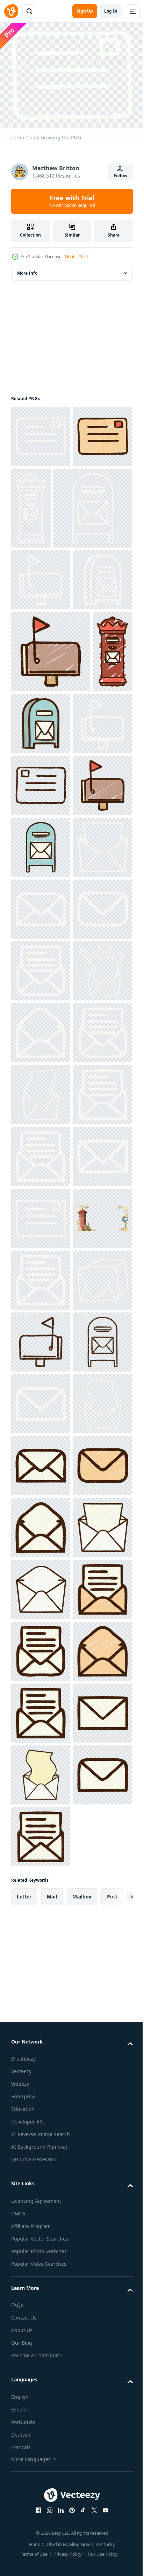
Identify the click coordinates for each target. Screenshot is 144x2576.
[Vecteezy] (11, 11)
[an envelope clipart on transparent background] (41, 2058)
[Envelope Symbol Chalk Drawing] (41, 1316)
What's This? (76, 257)
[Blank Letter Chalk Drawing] (41, 1625)
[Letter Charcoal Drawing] (41, 1007)
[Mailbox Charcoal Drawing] (41, 2120)
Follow (120, 176)
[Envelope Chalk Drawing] (41, 1811)
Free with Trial (72, 201)
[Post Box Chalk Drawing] (93, 504)
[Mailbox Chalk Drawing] (41, 658)
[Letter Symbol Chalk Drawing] (41, 1378)
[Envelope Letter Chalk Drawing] (41, 1996)
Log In (111, 11)
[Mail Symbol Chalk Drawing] (41, 1254)
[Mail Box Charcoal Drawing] (41, 2182)
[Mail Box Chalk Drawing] (51, 586)
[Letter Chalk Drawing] (41, 432)
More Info (27, 269)
